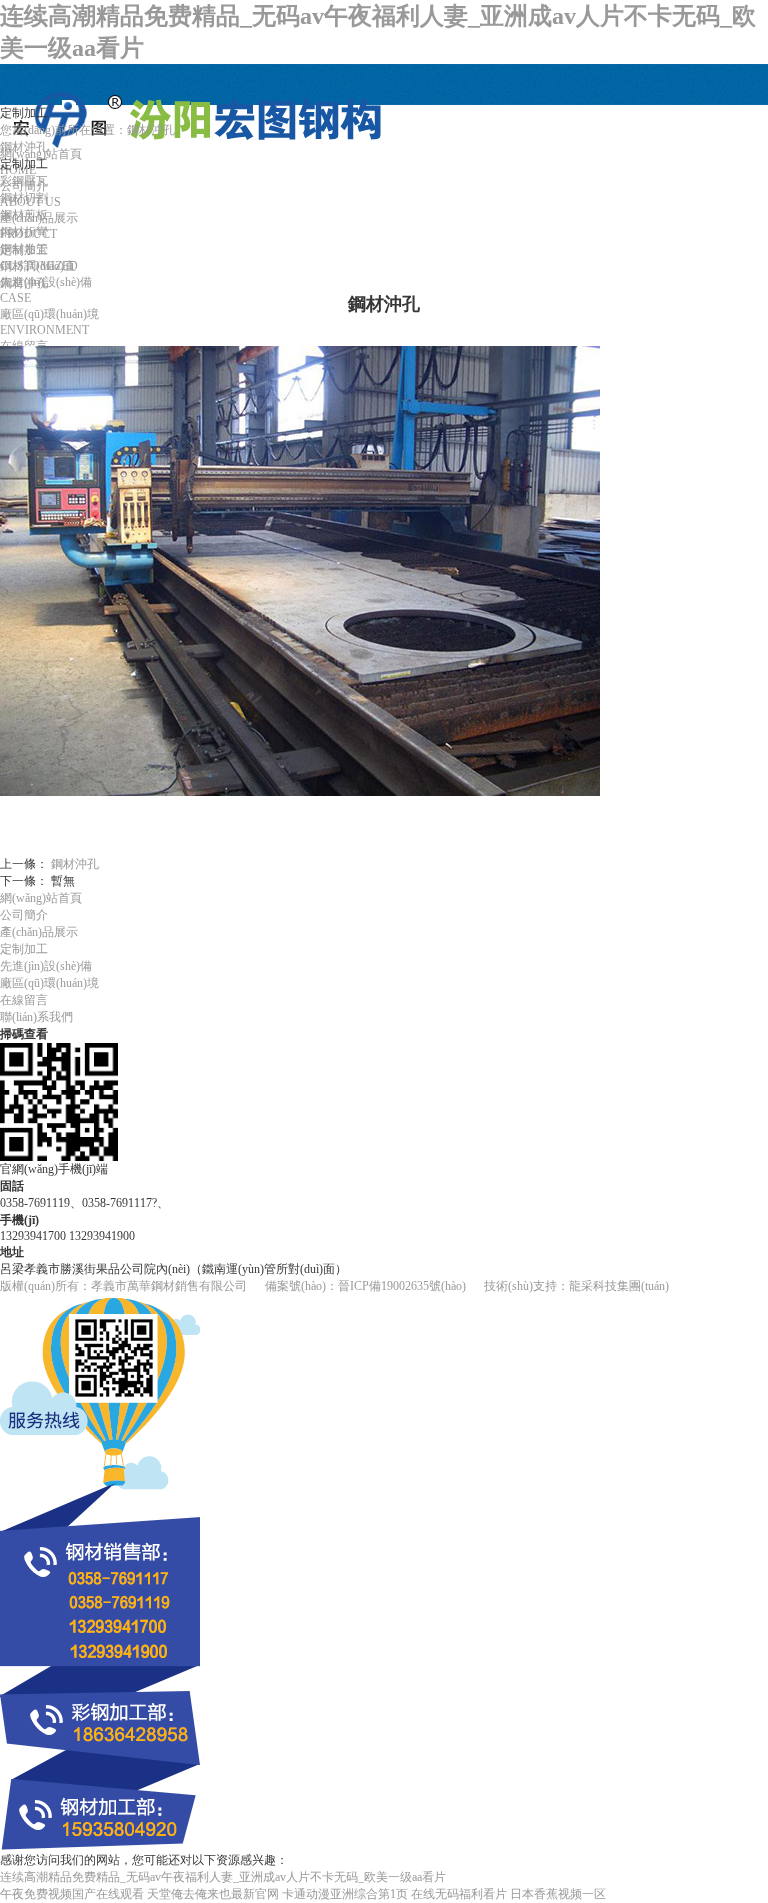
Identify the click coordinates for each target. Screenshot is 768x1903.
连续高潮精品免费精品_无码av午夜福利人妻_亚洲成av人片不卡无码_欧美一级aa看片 (223, 1877)
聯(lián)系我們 (36, 1017)
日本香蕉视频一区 (558, 1894)
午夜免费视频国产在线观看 (72, 1894)
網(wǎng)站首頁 (41, 898)
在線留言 (24, 1000)
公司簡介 (24, 915)
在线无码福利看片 (459, 1894)
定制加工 (24, 949)
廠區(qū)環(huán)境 (49, 983)
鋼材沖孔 (75, 864)
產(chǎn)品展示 (39, 932)
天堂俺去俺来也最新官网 (213, 1894)
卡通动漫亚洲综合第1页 (345, 1894)
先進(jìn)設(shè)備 (46, 966)
